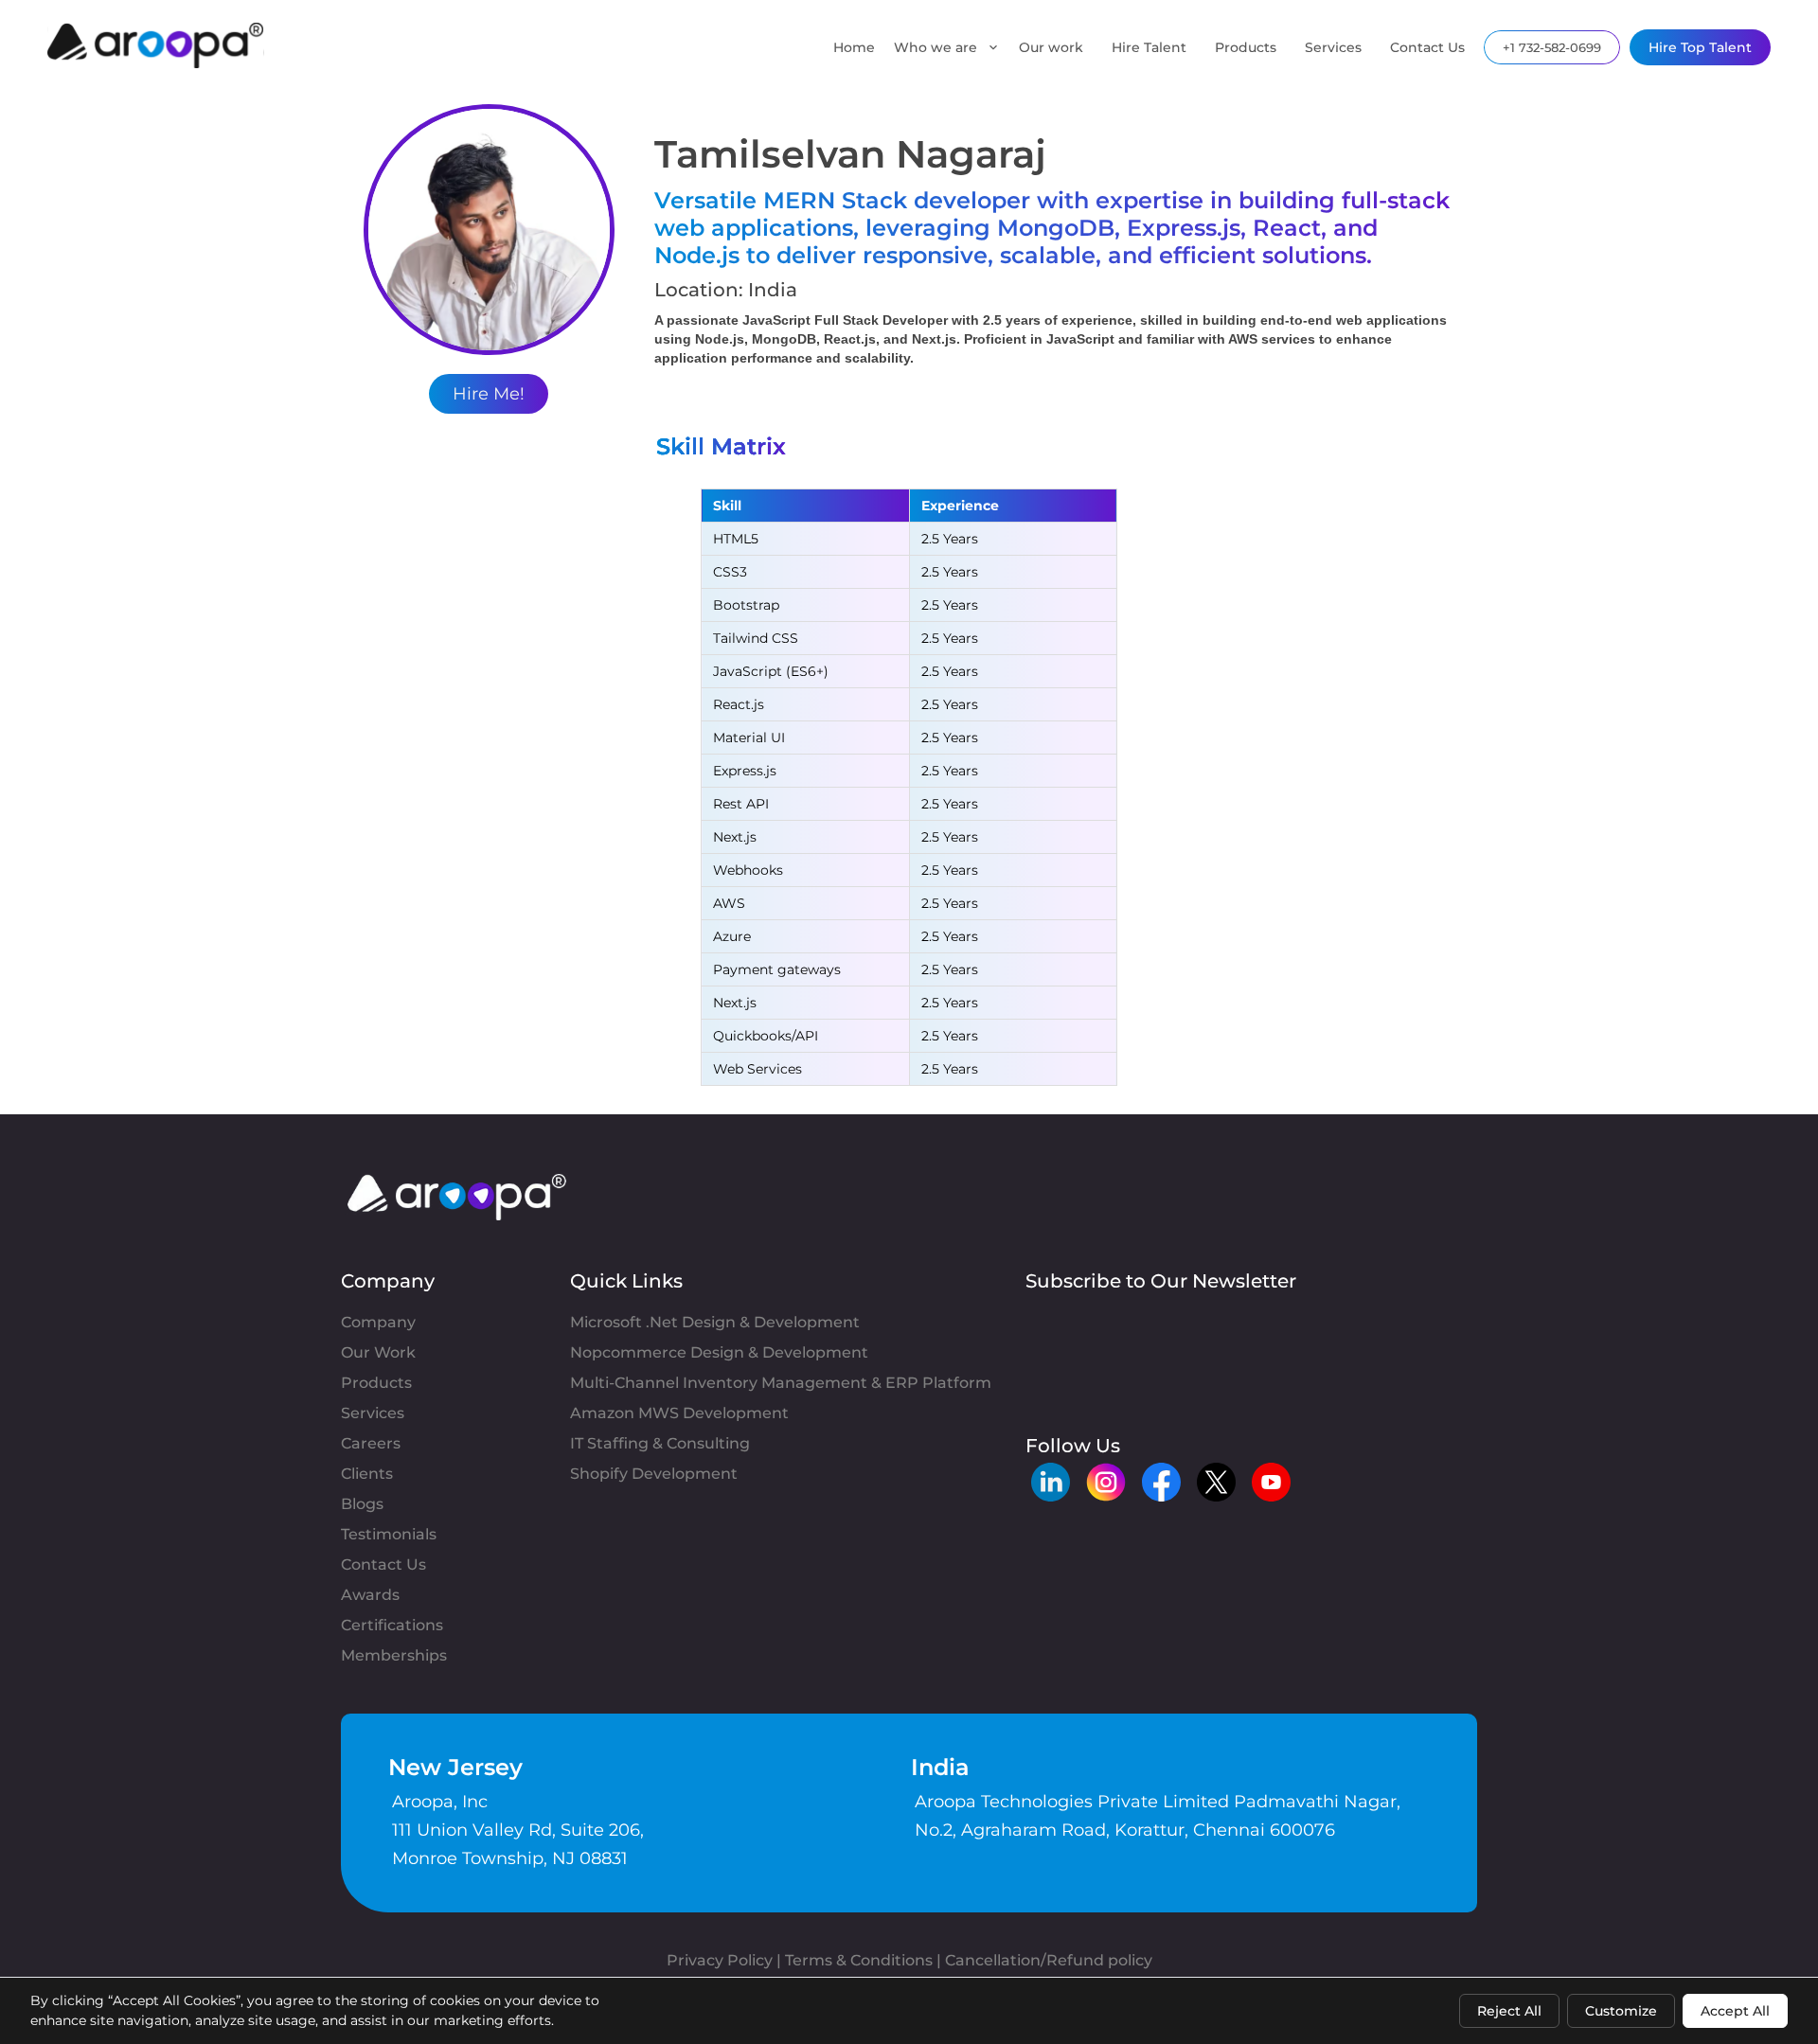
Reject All (1509, 2011)
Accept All (1735, 2011)
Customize (1621, 2011)
